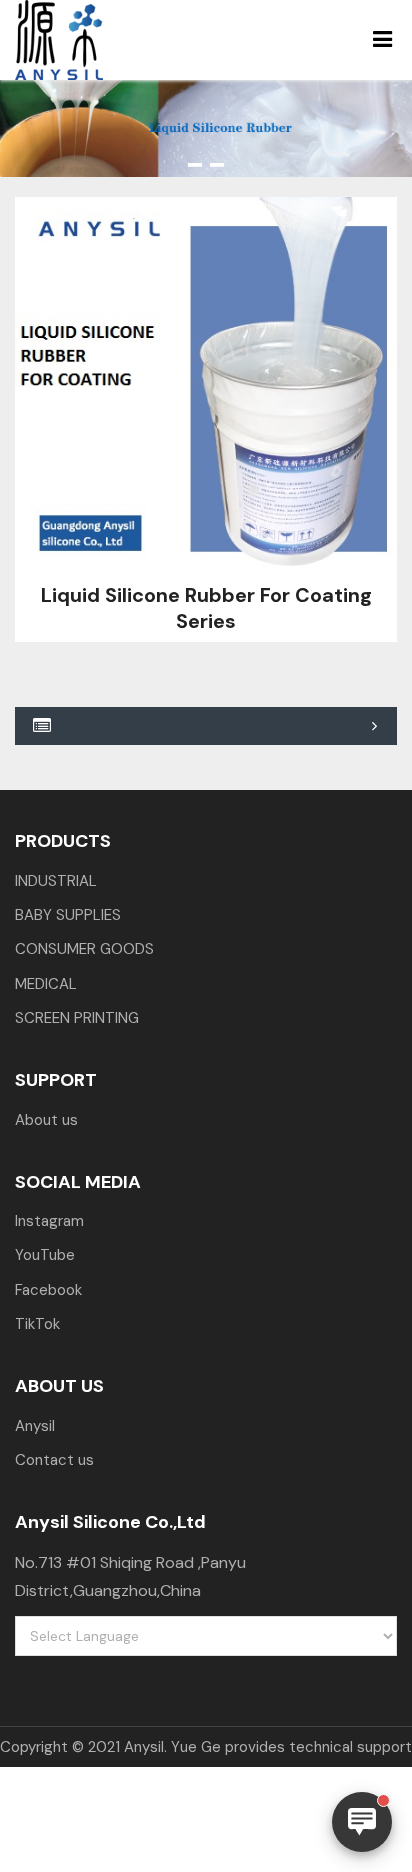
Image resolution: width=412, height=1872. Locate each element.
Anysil (35, 1426)
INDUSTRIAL (56, 881)
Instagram (49, 1221)
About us (46, 1120)
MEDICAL (46, 984)
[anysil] (85, 40)
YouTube (45, 1255)
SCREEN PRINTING (77, 1018)
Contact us (54, 1460)
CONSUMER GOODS (84, 949)
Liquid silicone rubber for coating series (206, 608)
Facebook (48, 1290)
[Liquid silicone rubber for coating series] (206, 388)
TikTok (37, 1324)
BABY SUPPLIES (68, 915)
